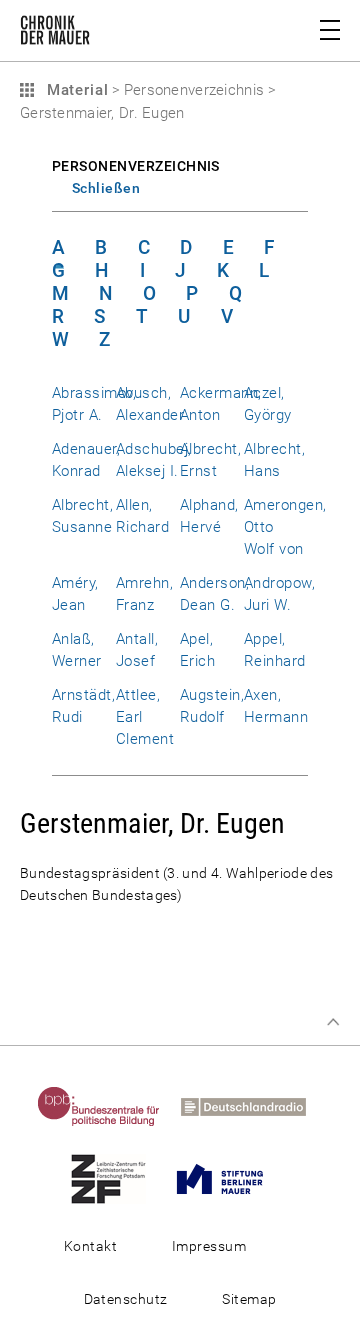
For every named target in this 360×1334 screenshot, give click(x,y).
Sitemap (249, 1299)
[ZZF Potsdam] (116, 1178)
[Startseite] (55, 34)
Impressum (209, 1246)
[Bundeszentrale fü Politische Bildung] (107, 1106)
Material (75, 90)
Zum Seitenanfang (333, 1022)
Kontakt (90, 1246)
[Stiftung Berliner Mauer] (228, 1178)
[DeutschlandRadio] (251, 1106)
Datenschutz (126, 1299)
